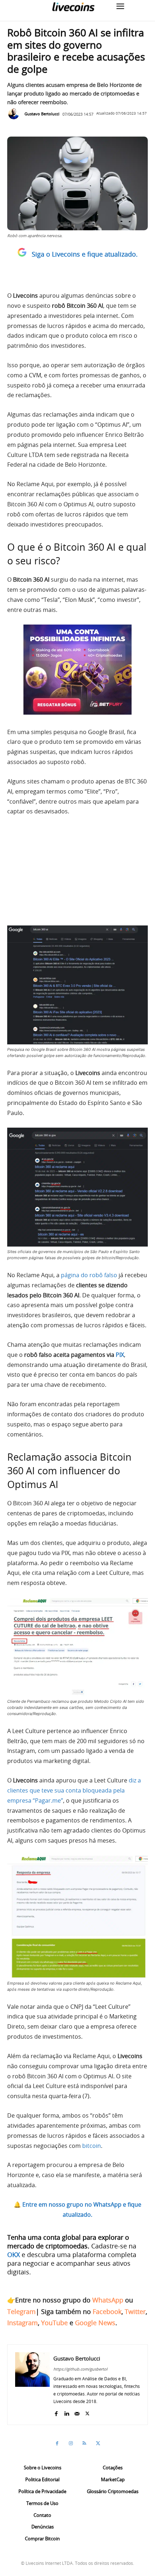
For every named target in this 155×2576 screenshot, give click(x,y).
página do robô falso (89, 1275)
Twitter (135, 2311)
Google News (95, 2323)
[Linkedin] (67, 2412)
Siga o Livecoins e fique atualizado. (85, 254)
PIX (120, 1355)
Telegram (21, 2311)
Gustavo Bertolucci (42, 114)
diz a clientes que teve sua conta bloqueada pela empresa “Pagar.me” (74, 1790)
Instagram (23, 2323)
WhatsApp (108, 2300)
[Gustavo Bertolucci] (15, 114)
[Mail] (77, 2412)
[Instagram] (71, 2443)
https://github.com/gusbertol (80, 2369)
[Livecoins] (73, 7)
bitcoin (92, 2146)
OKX (14, 2255)
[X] (87, 2412)
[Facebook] (56, 2412)
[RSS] (84, 2443)
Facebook (107, 2311)
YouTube (54, 2323)
